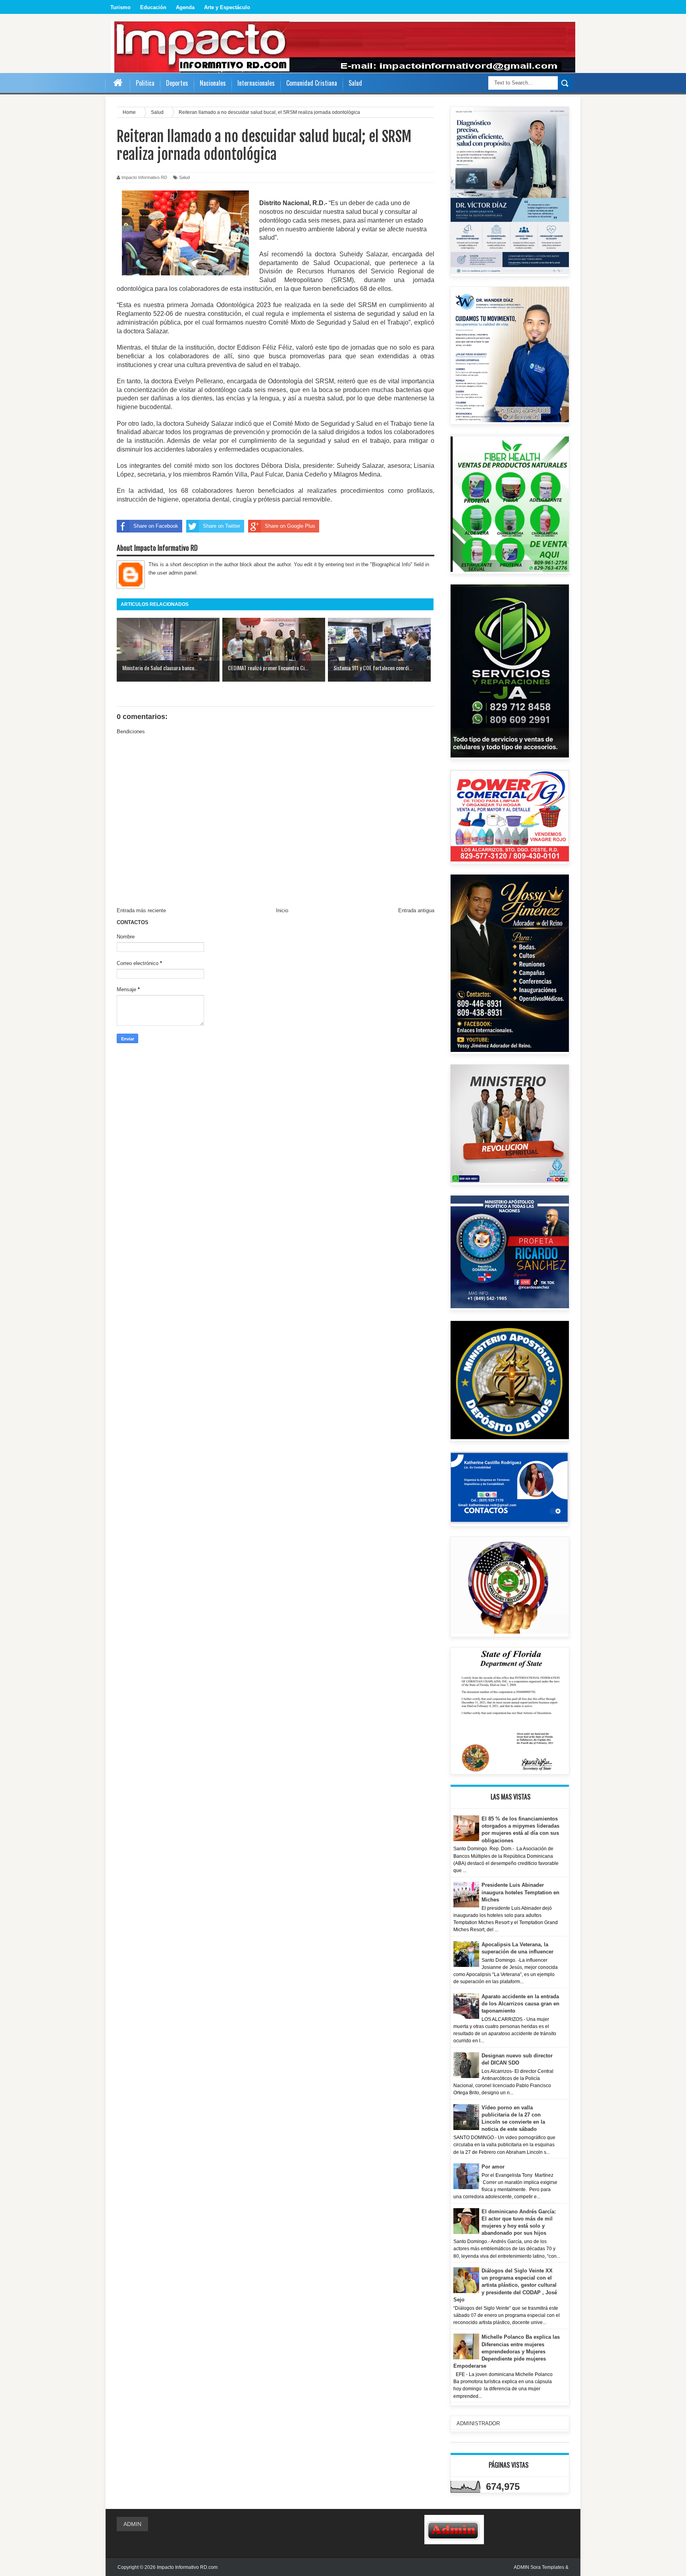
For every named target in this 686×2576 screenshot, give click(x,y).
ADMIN (132, 2524)
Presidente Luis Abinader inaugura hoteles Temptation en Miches (520, 1892)
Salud (184, 177)
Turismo (120, 7)
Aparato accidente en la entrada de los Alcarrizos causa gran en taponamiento (520, 2004)
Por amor (493, 2167)
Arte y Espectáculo (227, 7)
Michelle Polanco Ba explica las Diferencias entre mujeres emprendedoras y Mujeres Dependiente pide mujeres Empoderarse (507, 2351)
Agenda (185, 7)
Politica (145, 83)
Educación (153, 7)
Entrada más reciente (141, 910)
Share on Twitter (222, 526)
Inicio (282, 910)
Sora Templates (547, 2567)
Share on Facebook (156, 526)
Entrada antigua (416, 910)
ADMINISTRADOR (478, 2423)
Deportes (177, 83)
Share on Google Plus (290, 526)
